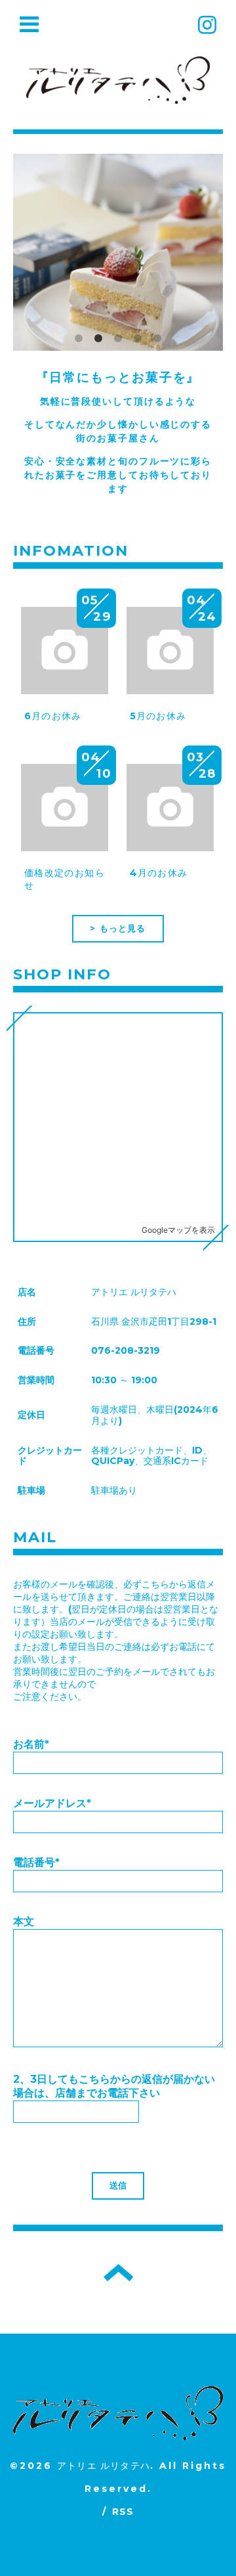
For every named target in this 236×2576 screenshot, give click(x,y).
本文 (24, 1921)
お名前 (31, 1744)
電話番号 (36, 1862)
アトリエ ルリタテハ (104, 2466)
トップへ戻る (118, 2273)
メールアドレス (52, 1803)
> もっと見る (118, 928)
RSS (123, 2512)
